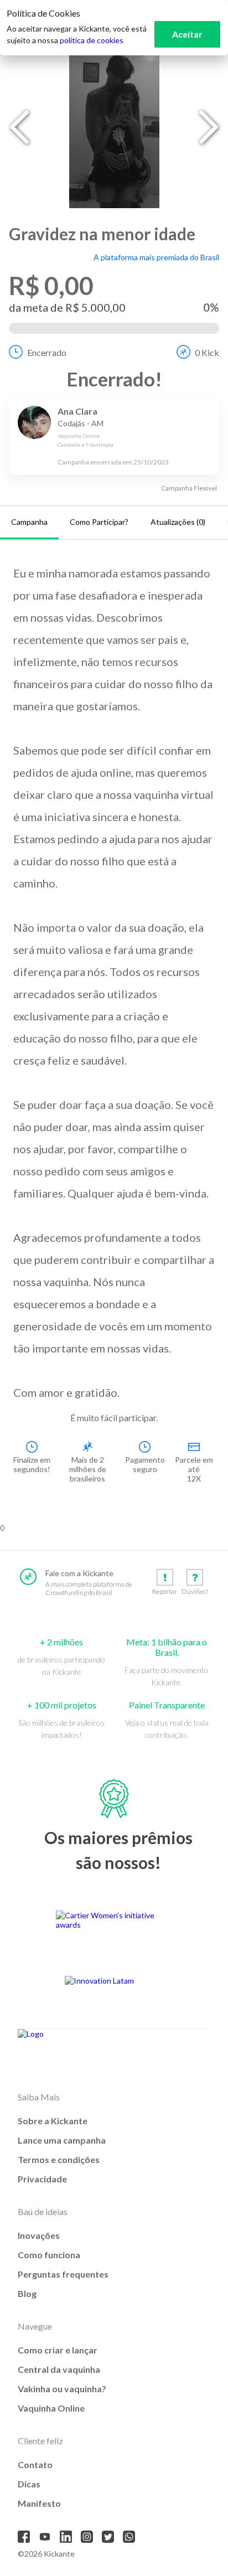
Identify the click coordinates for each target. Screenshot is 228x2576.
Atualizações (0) (178, 522)
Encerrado (47, 352)
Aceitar (187, 34)
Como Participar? (99, 522)
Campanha (29, 522)
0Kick (207, 352)
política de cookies (92, 40)
